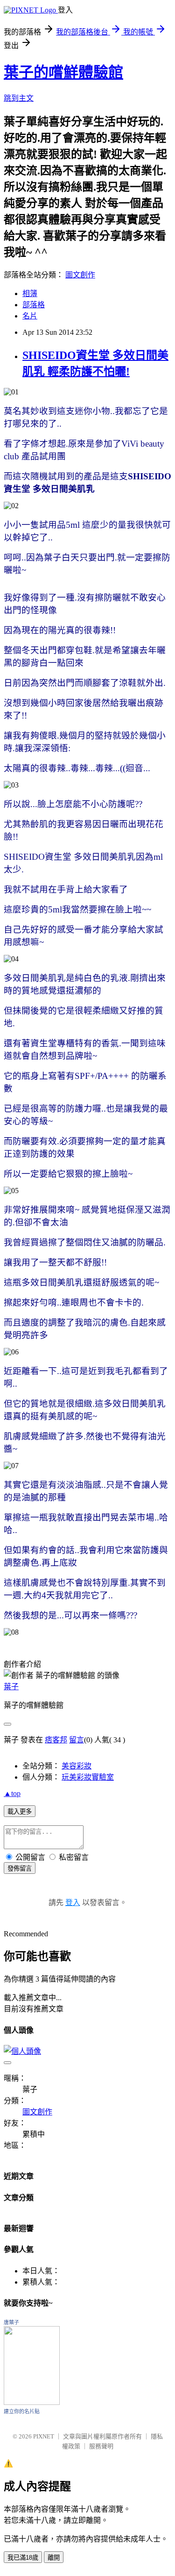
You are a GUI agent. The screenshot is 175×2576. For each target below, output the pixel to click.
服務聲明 (101, 2446)
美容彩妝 (77, 1766)
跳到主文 (19, 98)
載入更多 (20, 1812)
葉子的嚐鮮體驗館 (63, 72)
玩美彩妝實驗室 (88, 1777)
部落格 (34, 305)
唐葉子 (11, 2322)
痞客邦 (56, 1740)
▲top (12, 1793)
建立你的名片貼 (22, 2411)
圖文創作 (80, 275)
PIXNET (44, 2436)
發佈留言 (20, 1868)
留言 (77, 1740)
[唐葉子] (32, 2402)
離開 (54, 2558)
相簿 (30, 294)
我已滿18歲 (23, 2558)
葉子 (11, 1687)
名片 (30, 316)
